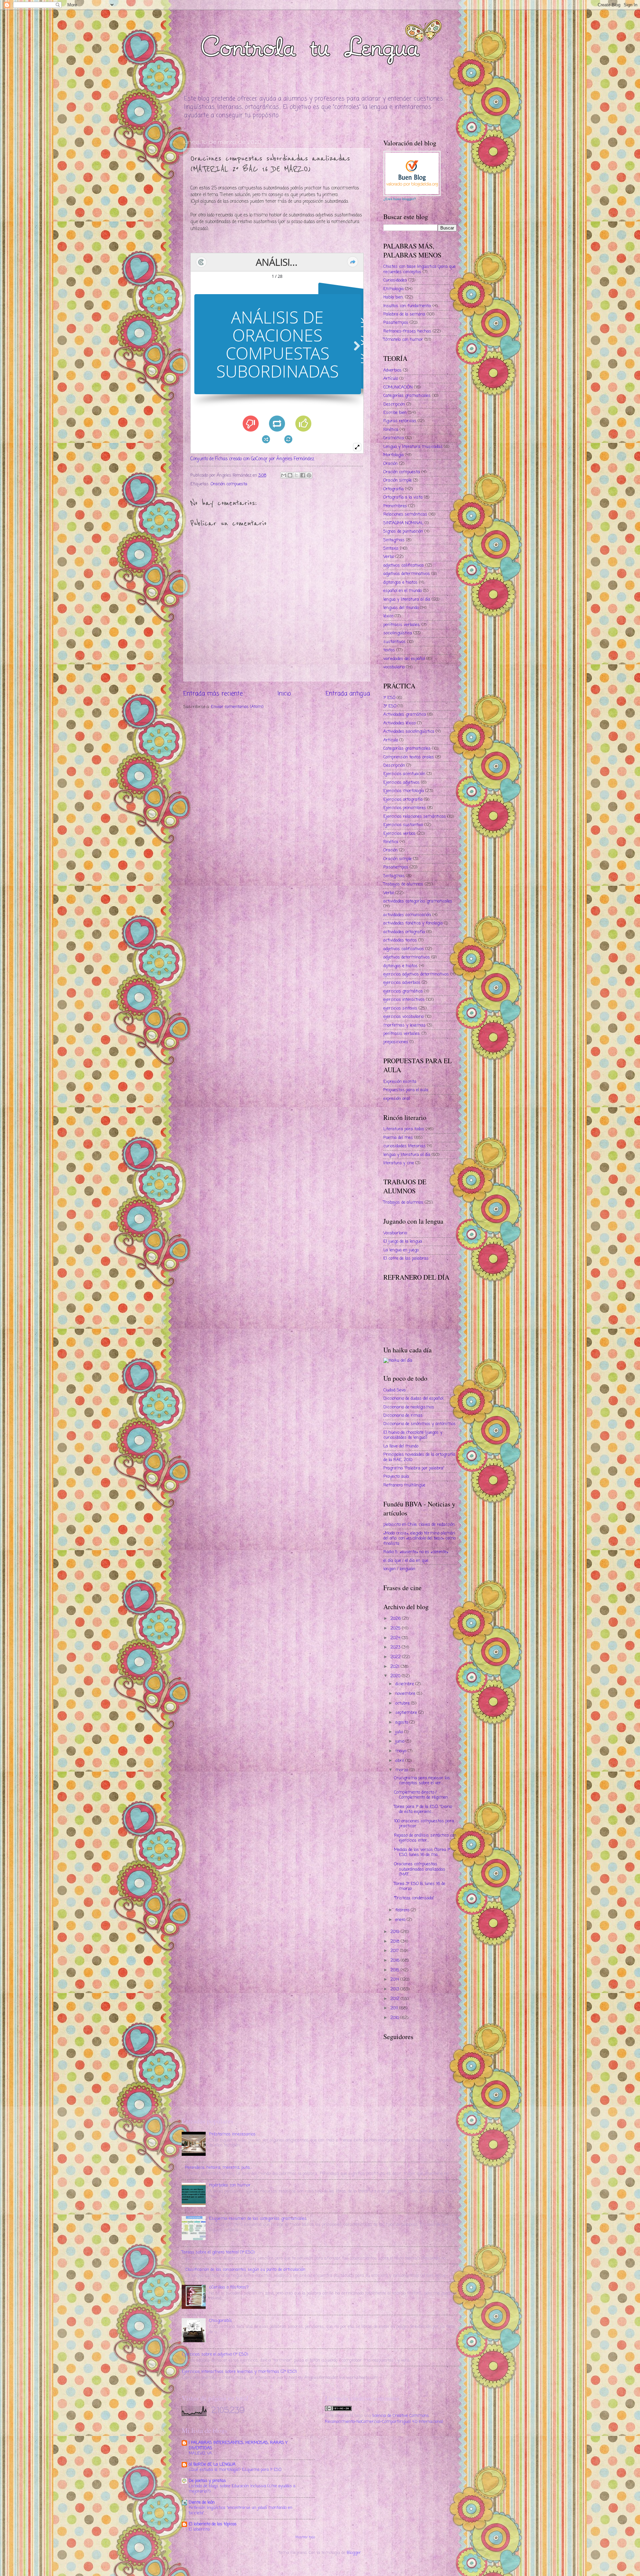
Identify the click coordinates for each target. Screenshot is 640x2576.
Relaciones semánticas (405, 514)
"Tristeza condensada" (414, 1898)
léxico (388, 616)
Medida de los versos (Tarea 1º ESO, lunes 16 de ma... (422, 1852)
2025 (396, 1628)
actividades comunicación (407, 915)
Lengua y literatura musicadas (413, 447)
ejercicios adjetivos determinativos (416, 974)
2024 (396, 1638)
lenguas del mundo (401, 608)
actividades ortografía (404, 932)
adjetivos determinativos (407, 574)
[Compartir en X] (296, 475)
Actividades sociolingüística (409, 732)
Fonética (391, 430)
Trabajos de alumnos (403, 884)
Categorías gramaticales (407, 396)
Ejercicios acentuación (404, 774)
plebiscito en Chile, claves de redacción (419, 1525)
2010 (395, 2018)
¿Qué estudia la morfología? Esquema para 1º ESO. (235, 2470)
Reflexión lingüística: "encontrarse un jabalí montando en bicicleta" (240, 2510)
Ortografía (393, 489)
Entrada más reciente (213, 694)
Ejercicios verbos (399, 834)
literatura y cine (399, 1163)
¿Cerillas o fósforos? (229, 2287)
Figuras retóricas (400, 421)
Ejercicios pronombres (405, 808)
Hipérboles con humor (230, 2185)
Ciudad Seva (394, 1390)
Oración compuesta (229, 484)
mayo (401, 1751)
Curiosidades (395, 280)
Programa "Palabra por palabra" (414, 1468)
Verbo (389, 557)
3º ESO (390, 706)
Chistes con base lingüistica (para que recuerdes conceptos (419, 269)
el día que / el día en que (406, 1561)
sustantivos (394, 642)
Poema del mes (398, 1138)
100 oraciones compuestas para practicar (424, 1824)
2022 (396, 1657)
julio (400, 1732)
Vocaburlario (395, 1233)
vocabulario (394, 667)
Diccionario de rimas (403, 1416)
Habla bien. (393, 297)
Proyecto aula (396, 1477)
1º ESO (389, 698)
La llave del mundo (401, 1446)
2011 (395, 2008)
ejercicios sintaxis (400, 1008)
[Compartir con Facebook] (303, 475)
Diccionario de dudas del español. (414, 1399)
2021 (395, 1667)
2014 (395, 1980)
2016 (395, 1961)
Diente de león (202, 2502)
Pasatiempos (396, 323)
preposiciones (396, 1042)
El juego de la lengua (403, 1241)
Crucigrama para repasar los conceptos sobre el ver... (422, 1781)
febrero (403, 1910)
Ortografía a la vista (403, 497)
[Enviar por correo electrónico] (284, 475)
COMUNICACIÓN (398, 387)
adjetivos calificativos (404, 565)
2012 (395, 1999)
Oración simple (397, 480)
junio (400, 1741)
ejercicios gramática (403, 991)
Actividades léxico (399, 723)
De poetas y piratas (207, 2481)
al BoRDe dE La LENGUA (212, 2464)
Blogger (354, 2553)
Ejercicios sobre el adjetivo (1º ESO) (215, 2354)
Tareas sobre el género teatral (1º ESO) (218, 2252)
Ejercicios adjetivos (401, 783)
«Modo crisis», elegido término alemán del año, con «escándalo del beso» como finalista (419, 1538)
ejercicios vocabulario (403, 1017)
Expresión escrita (400, 1082)
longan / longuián (399, 1569)
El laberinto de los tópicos (213, 2524)
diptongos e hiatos (400, 582)
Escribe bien (395, 413)
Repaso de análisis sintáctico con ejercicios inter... (425, 1838)
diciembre (405, 1684)
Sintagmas (394, 540)
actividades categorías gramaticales (418, 901)
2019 (395, 1932)
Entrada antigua (348, 694)
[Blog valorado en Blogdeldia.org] (412, 173)
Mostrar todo (305, 2537)
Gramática (394, 438)
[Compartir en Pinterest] (309, 475)
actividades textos (400, 940)
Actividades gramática (405, 715)
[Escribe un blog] (290, 475)
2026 (396, 1619)
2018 (395, 1942)
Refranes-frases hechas (407, 331)
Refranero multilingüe (404, 1485)
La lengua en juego (401, 1250)
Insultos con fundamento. (407, 306)
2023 (396, 1647)
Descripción (394, 404)
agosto (402, 1722)
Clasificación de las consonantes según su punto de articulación (245, 2270)
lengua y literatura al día (407, 599)
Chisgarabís (220, 2321)
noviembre (406, 1694)
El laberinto (199, 2529)
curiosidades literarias (404, 1146)
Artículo (391, 379)
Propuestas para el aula (406, 1090)
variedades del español (404, 659)
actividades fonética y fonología (413, 923)
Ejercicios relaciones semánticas (415, 817)
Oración (390, 464)
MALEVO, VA (200, 2453)
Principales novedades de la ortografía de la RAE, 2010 (419, 1457)
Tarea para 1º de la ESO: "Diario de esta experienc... (423, 1809)
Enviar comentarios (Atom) (237, 707)
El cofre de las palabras (406, 1258)
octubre (403, 1703)
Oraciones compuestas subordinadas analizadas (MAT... (420, 1869)
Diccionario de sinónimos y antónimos (419, 1424)
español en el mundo (402, 591)
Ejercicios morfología (404, 791)
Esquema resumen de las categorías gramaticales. (258, 2219)
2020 (396, 1676)
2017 (395, 1951)
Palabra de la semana (404, 314)
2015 (395, 1970)
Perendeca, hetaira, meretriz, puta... (218, 2168)
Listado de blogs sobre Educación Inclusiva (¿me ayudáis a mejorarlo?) (242, 2489)
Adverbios (392, 370)
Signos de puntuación (403, 531)
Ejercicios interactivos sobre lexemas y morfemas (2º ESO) (239, 2372)
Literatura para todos (404, 1129)
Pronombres (395, 506)
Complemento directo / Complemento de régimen (421, 1795)
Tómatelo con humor (403, 340)
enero (401, 1920)
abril (400, 1761)
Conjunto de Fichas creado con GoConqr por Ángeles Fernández (252, 459)
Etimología (393, 289)
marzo (402, 1770)
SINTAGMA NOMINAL (403, 523)
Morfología (393, 455)
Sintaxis (391, 548)
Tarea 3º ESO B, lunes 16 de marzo (420, 1886)
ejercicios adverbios (402, 983)
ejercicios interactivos (404, 1000)
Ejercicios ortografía (403, 800)
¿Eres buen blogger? (400, 199)
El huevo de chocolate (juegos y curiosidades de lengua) (413, 1435)
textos (389, 650)
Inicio (284, 694)
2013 (395, 1989)
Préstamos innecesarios (232, 2134)
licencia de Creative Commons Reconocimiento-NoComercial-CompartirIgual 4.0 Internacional (384, 2419)
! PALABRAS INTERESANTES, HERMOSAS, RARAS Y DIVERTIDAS (238, 2445)
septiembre (407, 1713)
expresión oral (396, 1099)
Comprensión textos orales (409, 757)
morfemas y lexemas (404, 1025)
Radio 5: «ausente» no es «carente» (416, 1552)
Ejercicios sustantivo (403, 825)
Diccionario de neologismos (409, 1407)
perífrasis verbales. (402, 625)
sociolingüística (398, 633)
